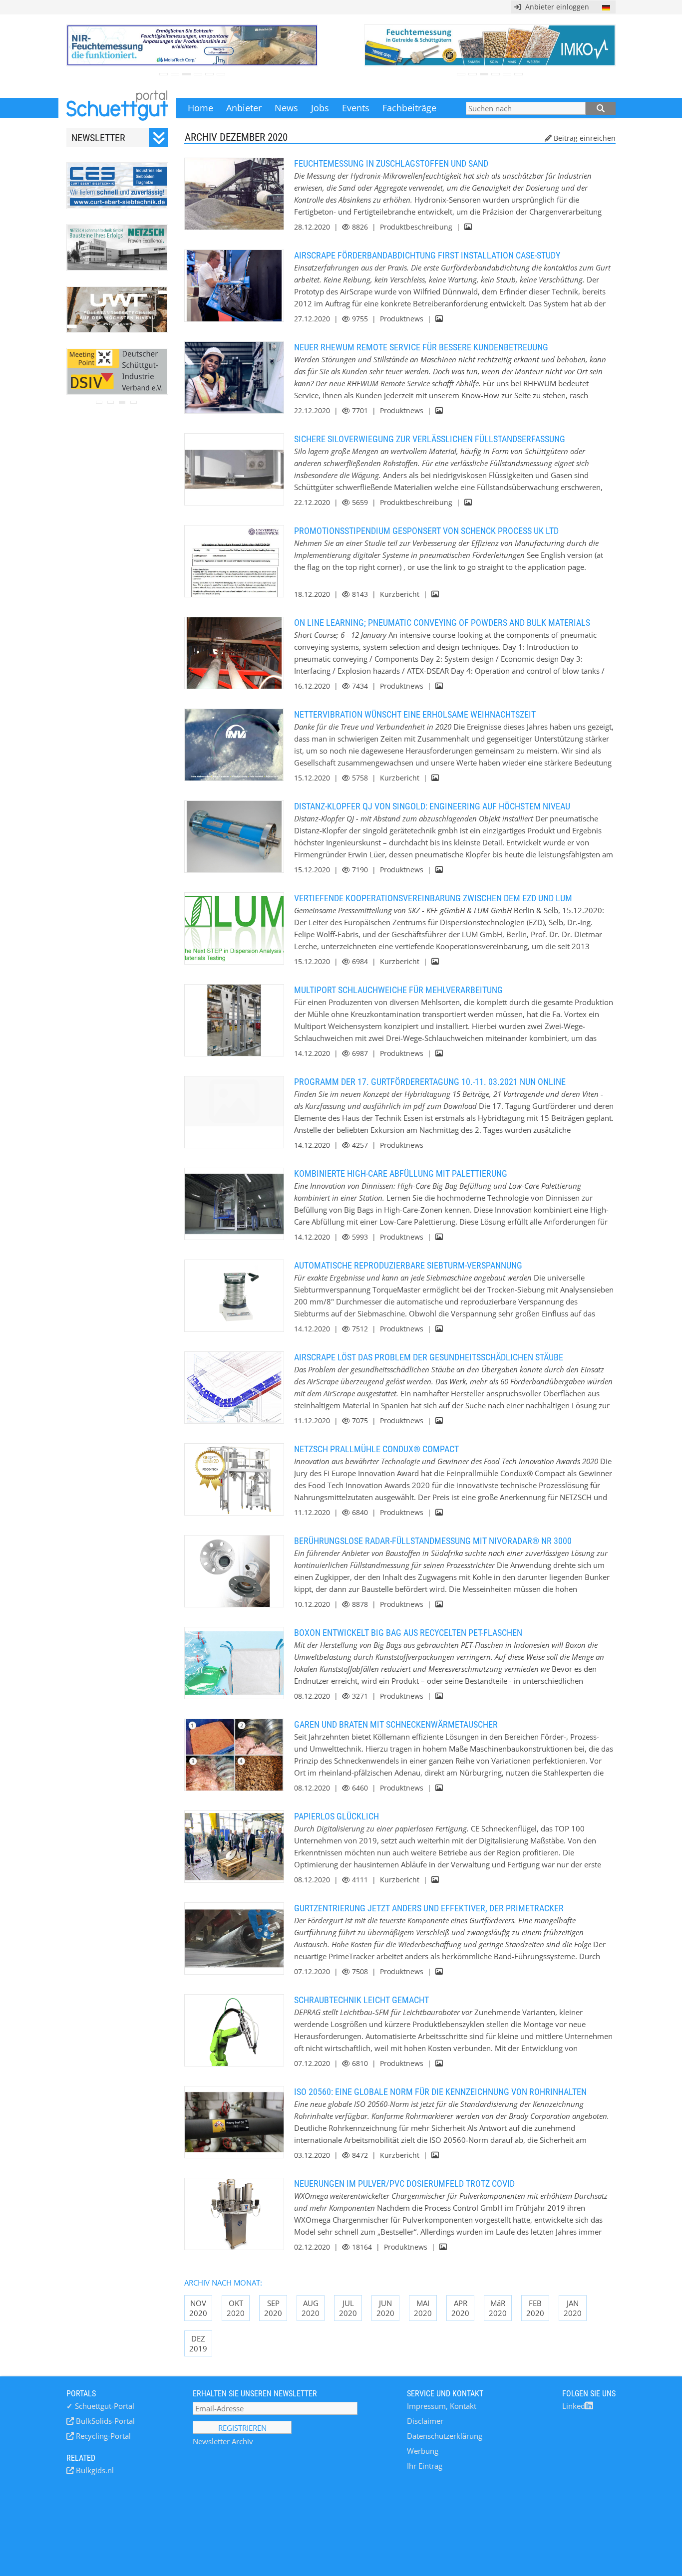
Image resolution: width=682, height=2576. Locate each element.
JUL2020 (348, 2308)
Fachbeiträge (409, 108)
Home (200, 108)
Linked (574, 2406)
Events (356, 108)
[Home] (117, 108)
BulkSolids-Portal (104, 2421)
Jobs (320, 108)
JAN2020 (573, 2308)
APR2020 (460, 2308)
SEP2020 (273, 2308)
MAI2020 (423, 2308)
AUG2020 (311, 2308)
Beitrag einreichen (585, 138)
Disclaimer (425, 2421)
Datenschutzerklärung (445, 2436)
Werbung (423, 2451)
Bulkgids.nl (94, 2470)
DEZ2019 (198, 2343)
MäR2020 (498, 2308)
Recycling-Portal (102, 2436)
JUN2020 (385, 2308)
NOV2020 (198, 2308)
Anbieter (244, 108)
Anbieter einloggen (555, 7)
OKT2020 (236, 2308)
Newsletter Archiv (223, 2441)
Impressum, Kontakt (442, 2406)
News (286, 108)
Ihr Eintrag (425, 2466)
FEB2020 (535, 2308)
